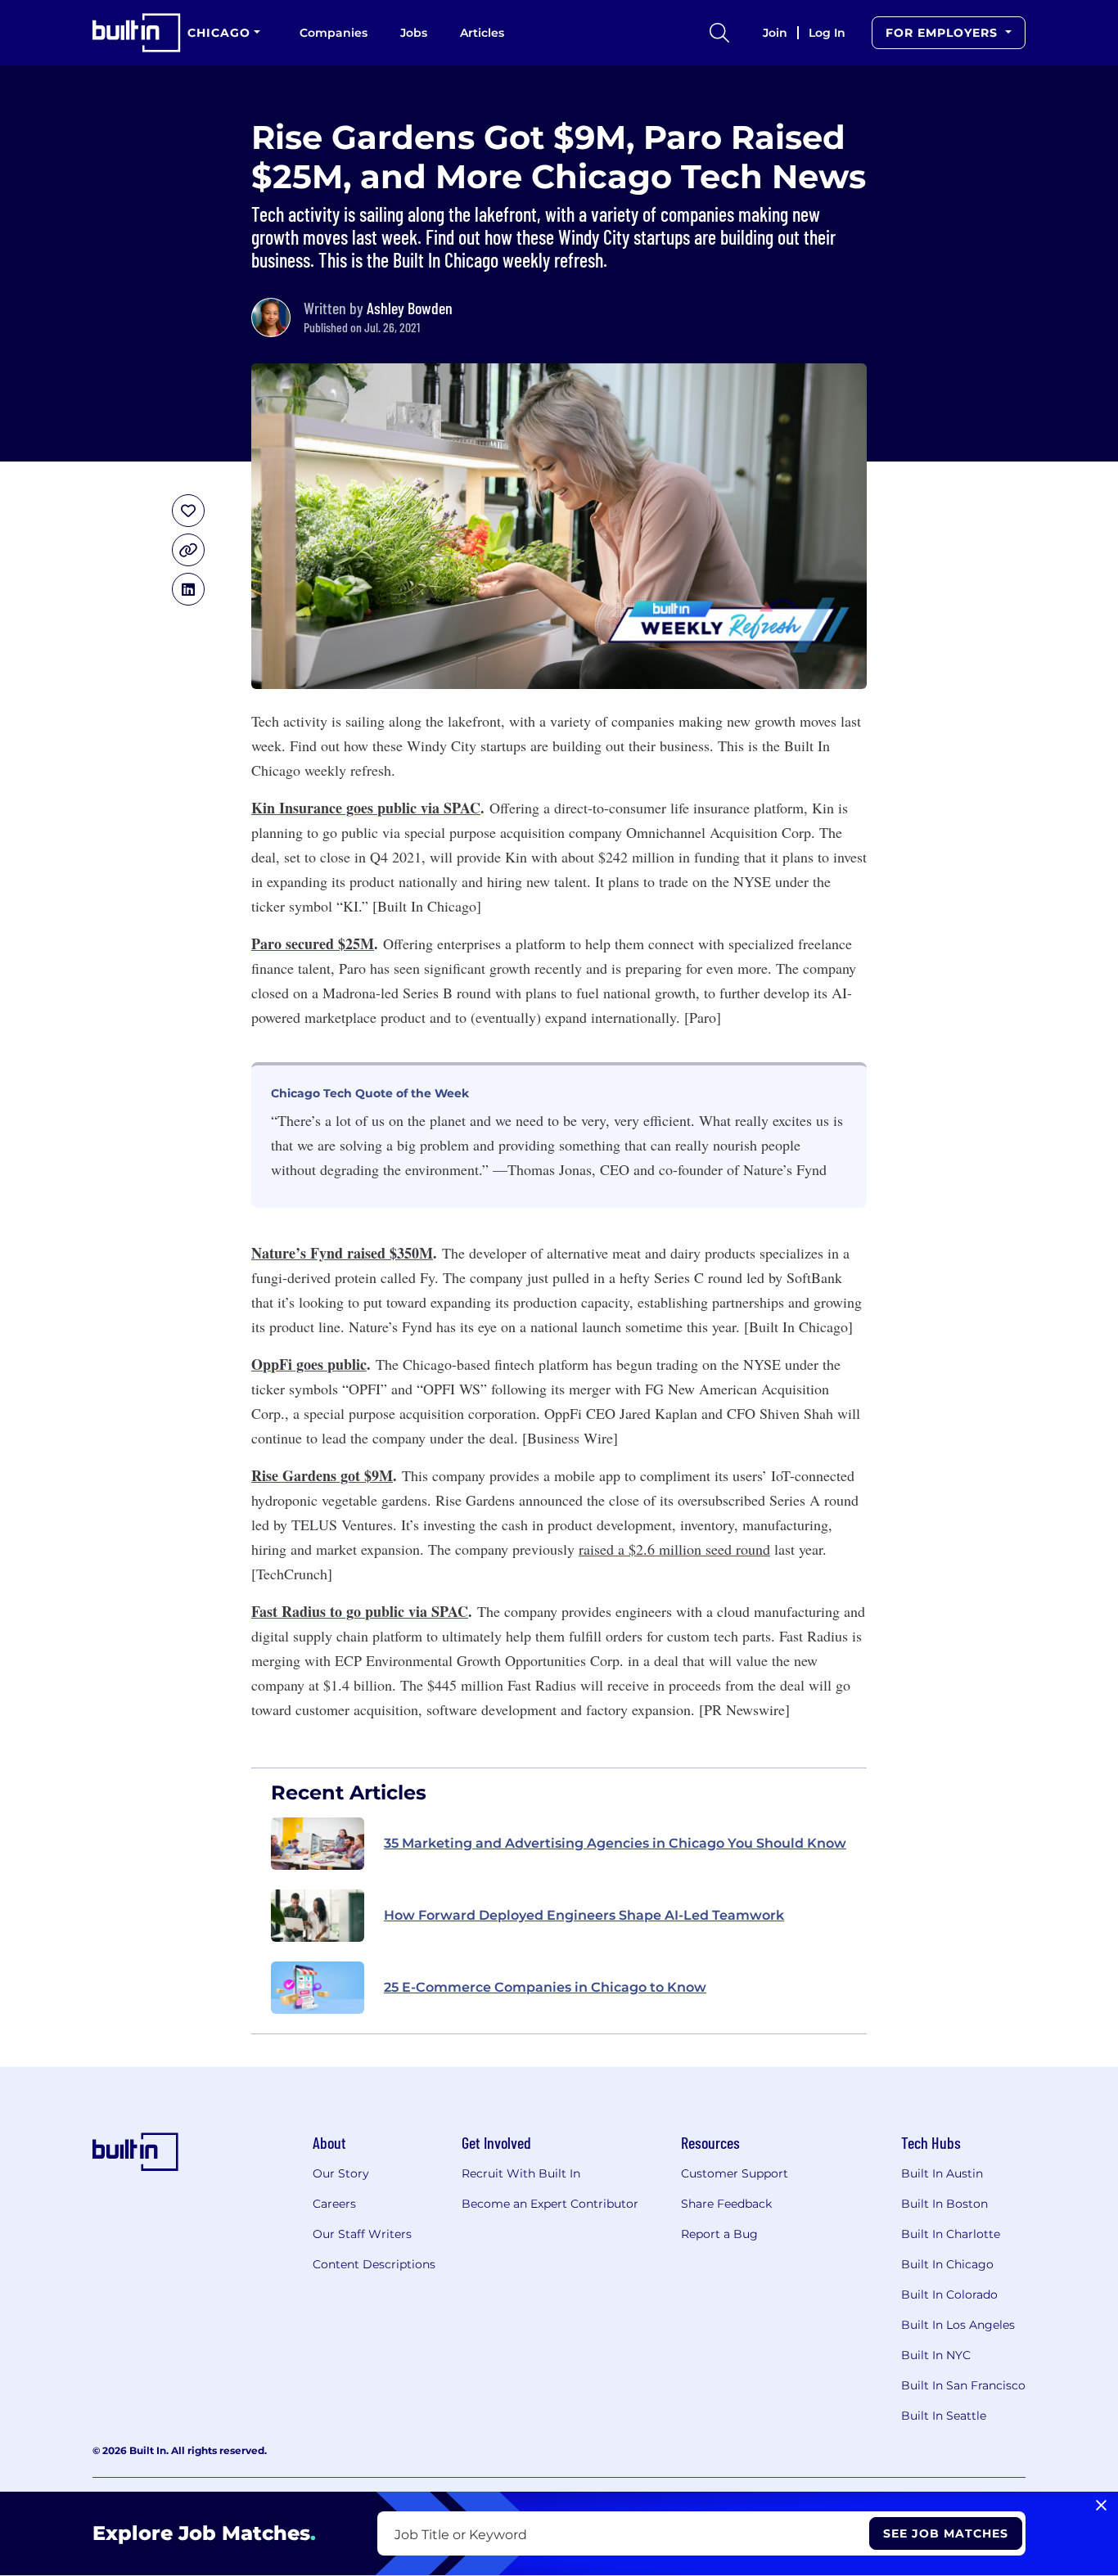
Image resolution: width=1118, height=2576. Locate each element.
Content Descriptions (374, 2264)
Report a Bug (719, 2234)
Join (775, 33)
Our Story (341, 2173)
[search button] (719, 33)
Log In (827, 33)
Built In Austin (942, 2173)
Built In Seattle (944, 2416)
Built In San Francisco (963, 2385)
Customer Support (735, 2173)
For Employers (944, 33)
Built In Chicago (947, 2264)
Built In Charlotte (951, 2234)
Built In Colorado (949, 2295)
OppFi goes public (309, 1364)
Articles (482, 33)
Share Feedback (726, 2204)
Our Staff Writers (362, 2234)
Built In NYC (936, 2355)
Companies (334, 33)
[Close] (1101, 2506)
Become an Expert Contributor (550, 2204)
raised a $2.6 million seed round (674, 1549)
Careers (334, 2204)
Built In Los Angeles (958, 2325)
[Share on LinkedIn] (188, 589)
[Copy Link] (188, 550)
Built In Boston (944, 2204)
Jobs (414, 33)
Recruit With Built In (521, 2173)
